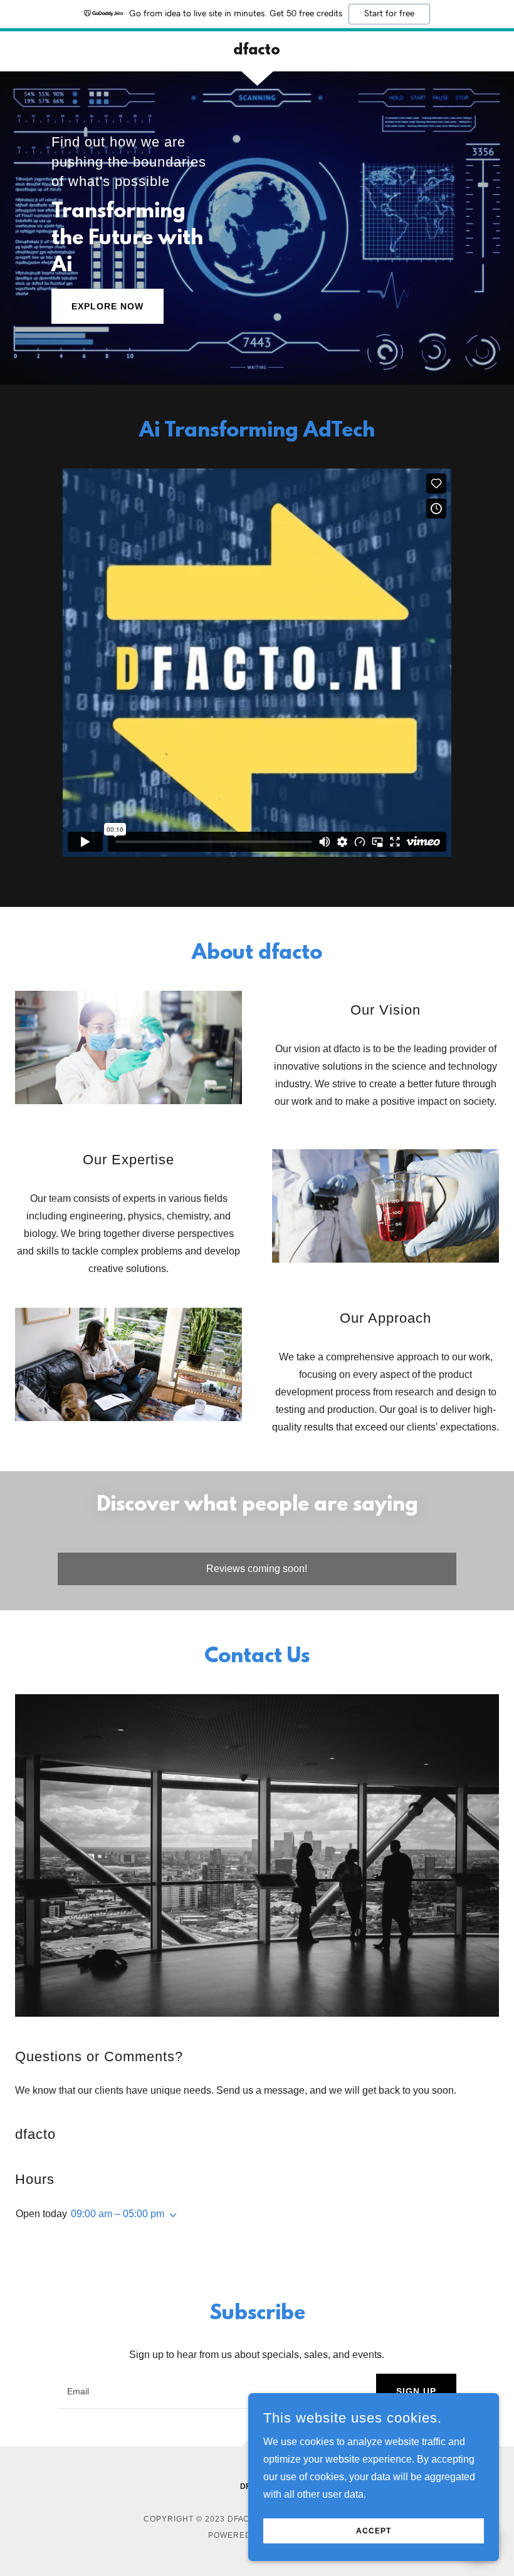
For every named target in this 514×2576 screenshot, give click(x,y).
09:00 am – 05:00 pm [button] (118, 2214)
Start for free (389, 14)
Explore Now (108, 306)
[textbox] (209, 2391)
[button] (170, 2215)
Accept (374, 2531)
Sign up (416, 2391)
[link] (257, 51)
